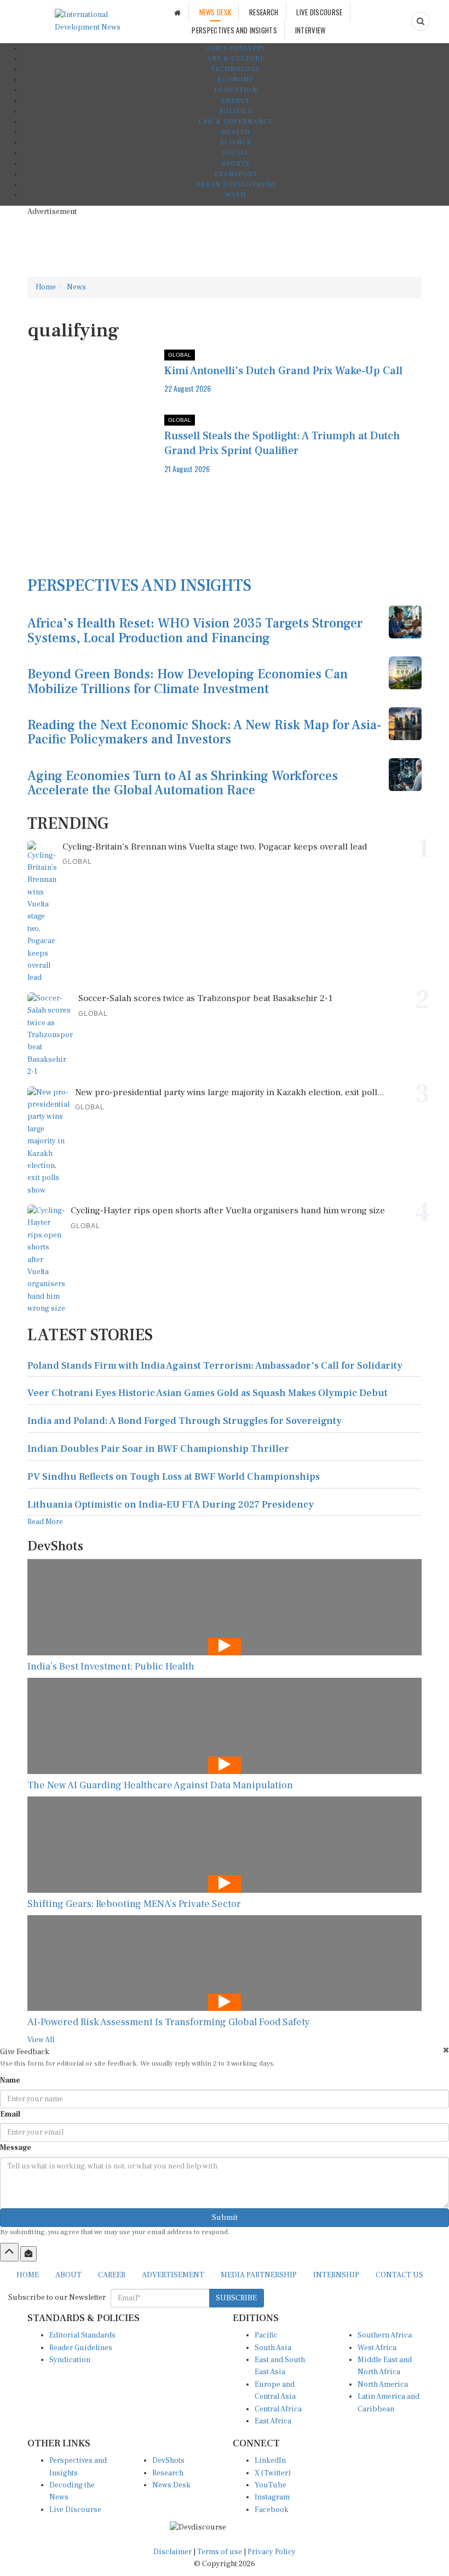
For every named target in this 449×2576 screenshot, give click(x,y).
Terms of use (220, 2552)
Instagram (272, 2497)
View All (41, 2040)
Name (10, 2080)
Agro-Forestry (236, 48)
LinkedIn (270, 2461)
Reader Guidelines (81, 2348)
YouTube (270, 2485)
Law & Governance (235, 122)
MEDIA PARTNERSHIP (259, 2275)
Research (168, 2473)
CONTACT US (399, 2275)
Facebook (272, 2510)
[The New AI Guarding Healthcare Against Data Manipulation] (225, 1726)
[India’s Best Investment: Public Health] (225, 1607)
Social (236, 153)
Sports (236, 164)
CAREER (112, 2275)
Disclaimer (172, 2552)
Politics (236, 111)
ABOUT (68, 2275)
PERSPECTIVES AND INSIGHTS (234, 30)
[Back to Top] (9, 2252)
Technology (235, 69)
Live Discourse (75, 2510)
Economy (235, 80)
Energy (235, 101)
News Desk (171, 2485)
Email (10, 2114)
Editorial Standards (82, 2335)
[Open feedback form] (28, 2254)
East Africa (273, 2421)
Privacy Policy (272, 2552)
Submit (225, 2218)
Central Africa (278, 2409)
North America (383, 2385)
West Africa (377, 2348)
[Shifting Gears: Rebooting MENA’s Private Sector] (225, 1844)
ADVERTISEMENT (173, 2275)
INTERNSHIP (336, 2275)
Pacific (266, 2335)
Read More (45, 1522)
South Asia (273, 2348)
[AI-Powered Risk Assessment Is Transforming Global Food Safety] (225, 1963)
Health (235, 132)
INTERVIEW (310, 30)
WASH (235, 195)
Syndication (70, 2360)
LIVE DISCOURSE (319, 12)
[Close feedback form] (446, 2050)
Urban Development (236, 185)
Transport (236, 174)
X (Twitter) (273, 2473)
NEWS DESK (215, 12)
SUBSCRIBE (236, 2298)
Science (236, 143)
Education (236, 90)
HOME (28, 2275)
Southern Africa (385, 2335)
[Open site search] (421, 21)
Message (16, 2148)
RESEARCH (264, 12)
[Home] (177, 12)
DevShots (168, 2461)
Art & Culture (236, 59)
